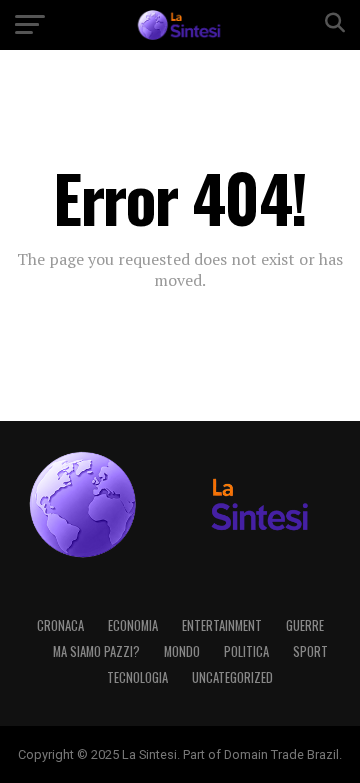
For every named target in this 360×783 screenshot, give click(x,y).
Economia (133, 625)
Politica (246, 651)
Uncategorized (232, 677)
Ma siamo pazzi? (96, 651)
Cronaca (60, 625)
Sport (310, 651)
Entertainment (222, 625)
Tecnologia (137, 677)
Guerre (305, 625)
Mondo (182, 651)
